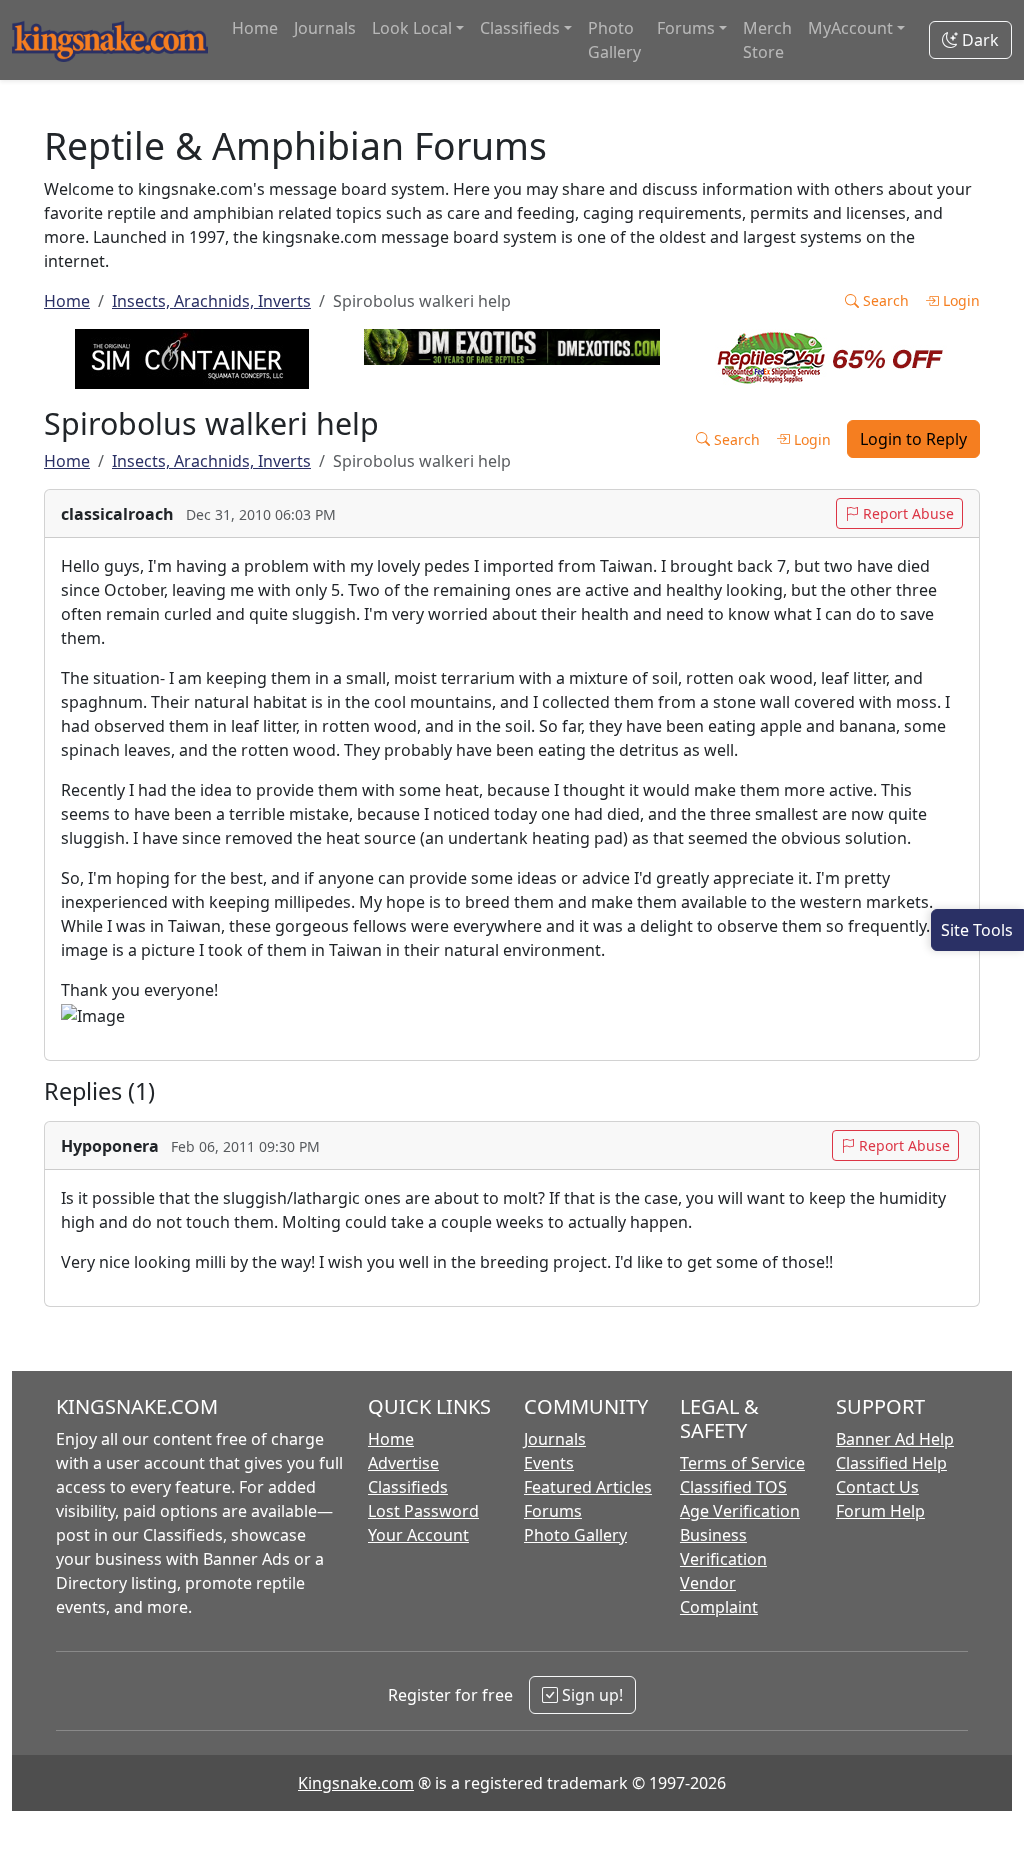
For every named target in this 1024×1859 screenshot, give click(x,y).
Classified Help (891, 1463)
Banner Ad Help (895, 1439)
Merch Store (767, 40)
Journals (325, 28)
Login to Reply (913, 439)
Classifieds (408, 1487)
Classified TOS (733, 1487)
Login (959, 300)
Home (255, 28)
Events (549, 1463)
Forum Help (880, 1511)
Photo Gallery (614, 40)
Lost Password (423, 1511)
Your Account (418, 1535)
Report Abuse (906, 513)
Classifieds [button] (520, 28)
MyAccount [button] (850, 28)
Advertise (403, 1463)
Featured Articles (588, 1487)
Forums (553, 1511)
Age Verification (740, 1511)
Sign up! (590, 1695)
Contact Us (877, 1487)
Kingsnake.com (356, 1783)
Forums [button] (686, 28)
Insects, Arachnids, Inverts (211, 301)
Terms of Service (742, 1463)
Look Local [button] (412, 28)
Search (884, 300)
